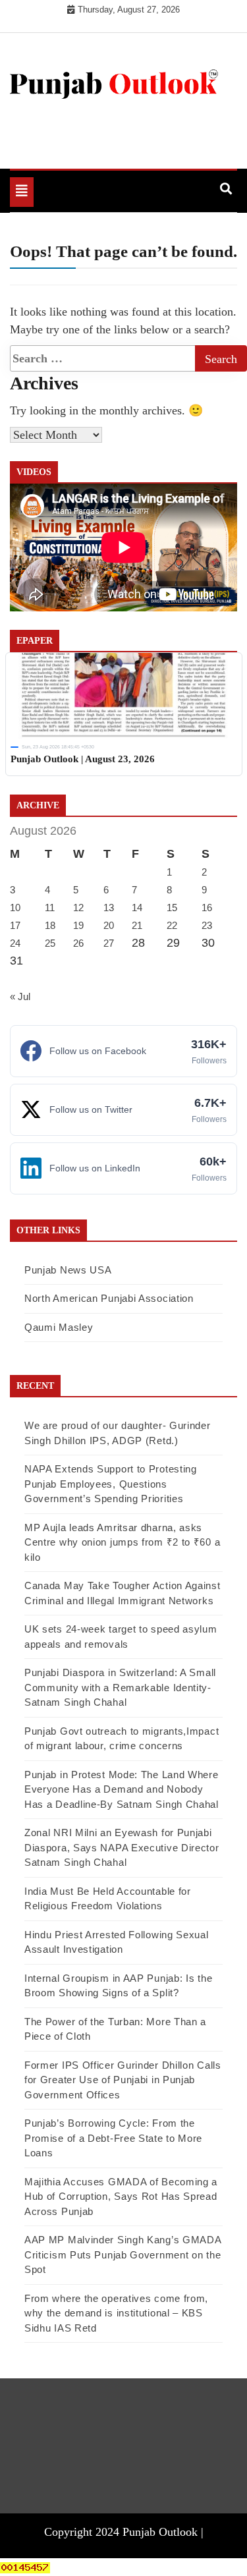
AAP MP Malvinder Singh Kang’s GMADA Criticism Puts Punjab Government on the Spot (123, 2254)
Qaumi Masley (59, 1327)
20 (109, 925)
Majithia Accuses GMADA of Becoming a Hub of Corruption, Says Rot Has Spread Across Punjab (121, 2197)
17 (15, 925)
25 (50, 943)
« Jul (20, 996)
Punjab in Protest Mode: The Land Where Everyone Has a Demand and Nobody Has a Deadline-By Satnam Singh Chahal (122, 1789)
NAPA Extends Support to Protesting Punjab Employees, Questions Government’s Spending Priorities (111, 1484)
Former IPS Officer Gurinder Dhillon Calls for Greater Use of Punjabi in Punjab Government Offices (123, 2080)
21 (137, 925)
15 (172, 908)
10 (15, 908)
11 (50, 908)
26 (78, 943)
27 (109, 943)
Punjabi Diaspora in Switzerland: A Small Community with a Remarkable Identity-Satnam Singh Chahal (120, 1687)
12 (78, 908)
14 (137, 908)
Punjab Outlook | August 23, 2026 (83, 759)
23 (207, 925)
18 (50, 925)
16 (207, 908)
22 (172, 925)
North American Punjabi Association (109, 1298)
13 (109, 908)
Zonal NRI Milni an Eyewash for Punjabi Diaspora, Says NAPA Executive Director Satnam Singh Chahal (122, 1847)
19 (78, 925)
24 (15, 943)
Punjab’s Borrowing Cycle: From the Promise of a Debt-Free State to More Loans (113, 2138)
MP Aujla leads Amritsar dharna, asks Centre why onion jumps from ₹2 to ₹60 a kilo (122, 1542)
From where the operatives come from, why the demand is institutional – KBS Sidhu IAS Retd (116, 2313)
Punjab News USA (68, 1270)
